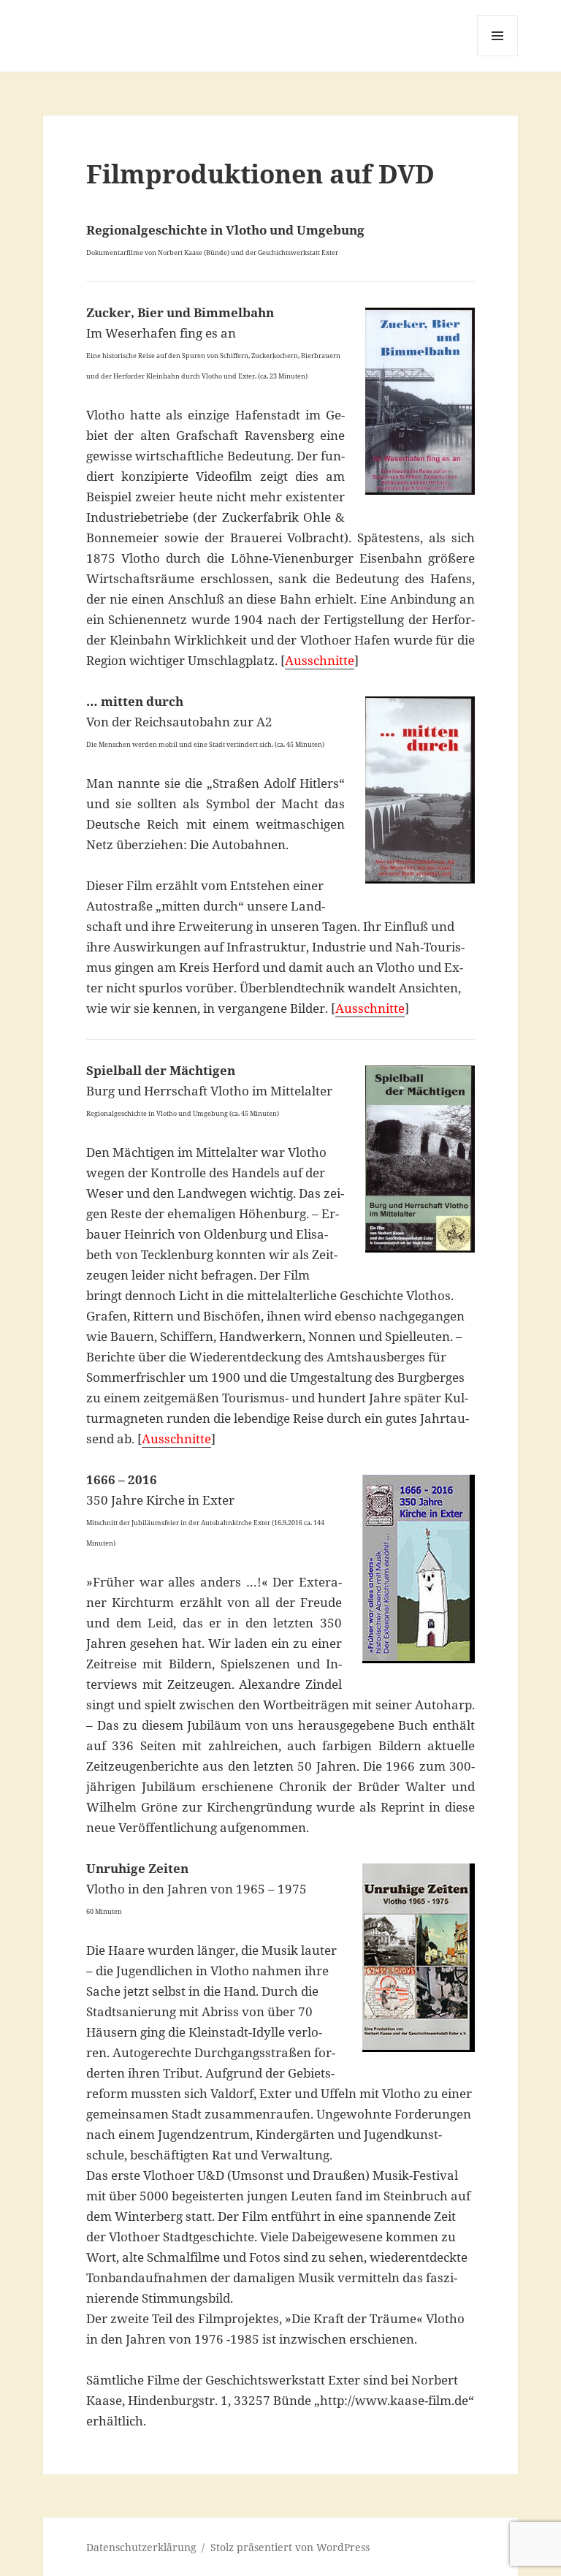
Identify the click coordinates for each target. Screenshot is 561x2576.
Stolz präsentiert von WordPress (290, 2547)
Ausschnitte (320, 660)
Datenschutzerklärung (141, 2547)
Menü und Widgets (498, 56)
